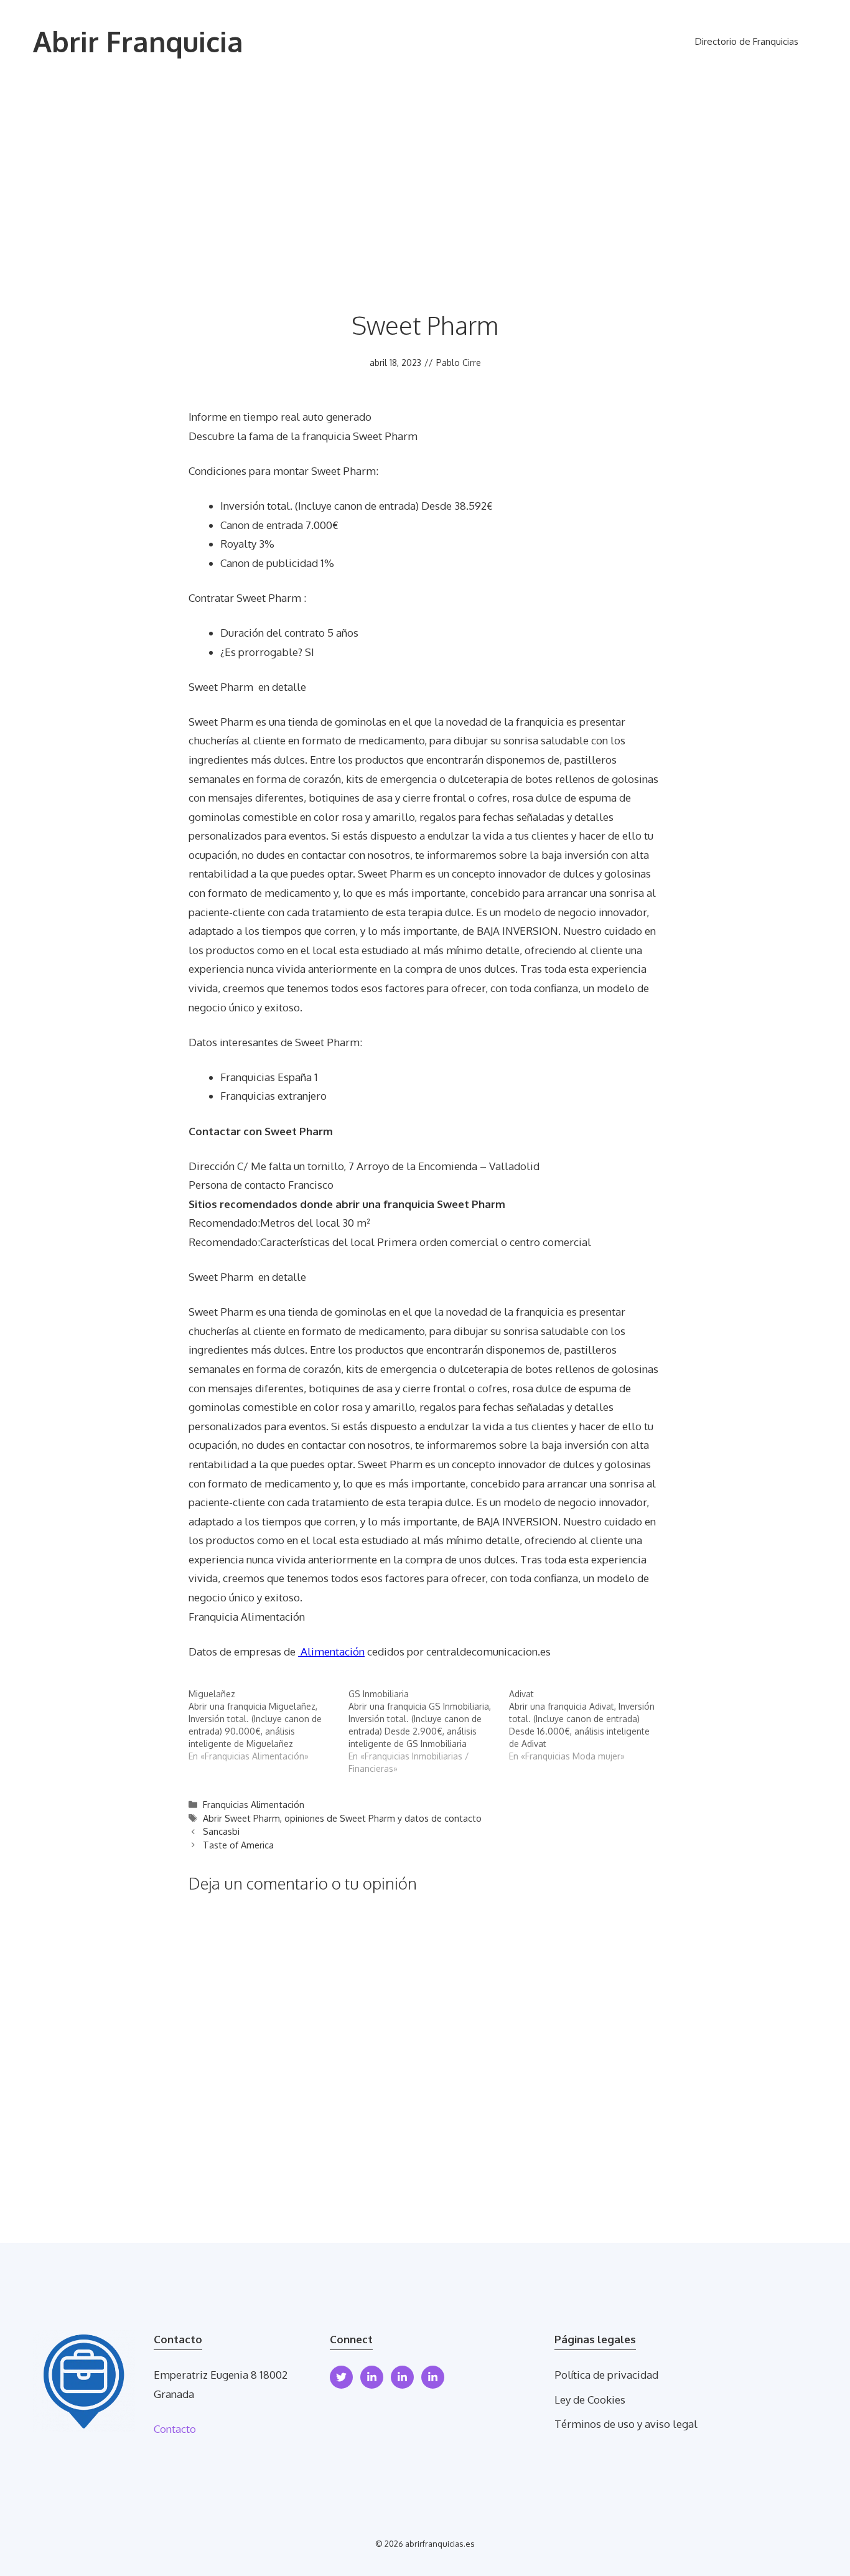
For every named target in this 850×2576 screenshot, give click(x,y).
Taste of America (238, 1845)
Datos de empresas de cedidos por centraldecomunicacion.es (370, 1651)
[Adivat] (589, 1725)
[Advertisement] (425, 177)
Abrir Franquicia (138, 41)
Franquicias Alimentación (254, 1804)
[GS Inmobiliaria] (428, 1731)
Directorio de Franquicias (747, 41)
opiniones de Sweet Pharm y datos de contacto (383, 1818)
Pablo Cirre (459, 363)
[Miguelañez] (269, 1725)
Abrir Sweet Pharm (241, 1818)
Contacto (175, 2429)
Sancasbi (221, 1831)
